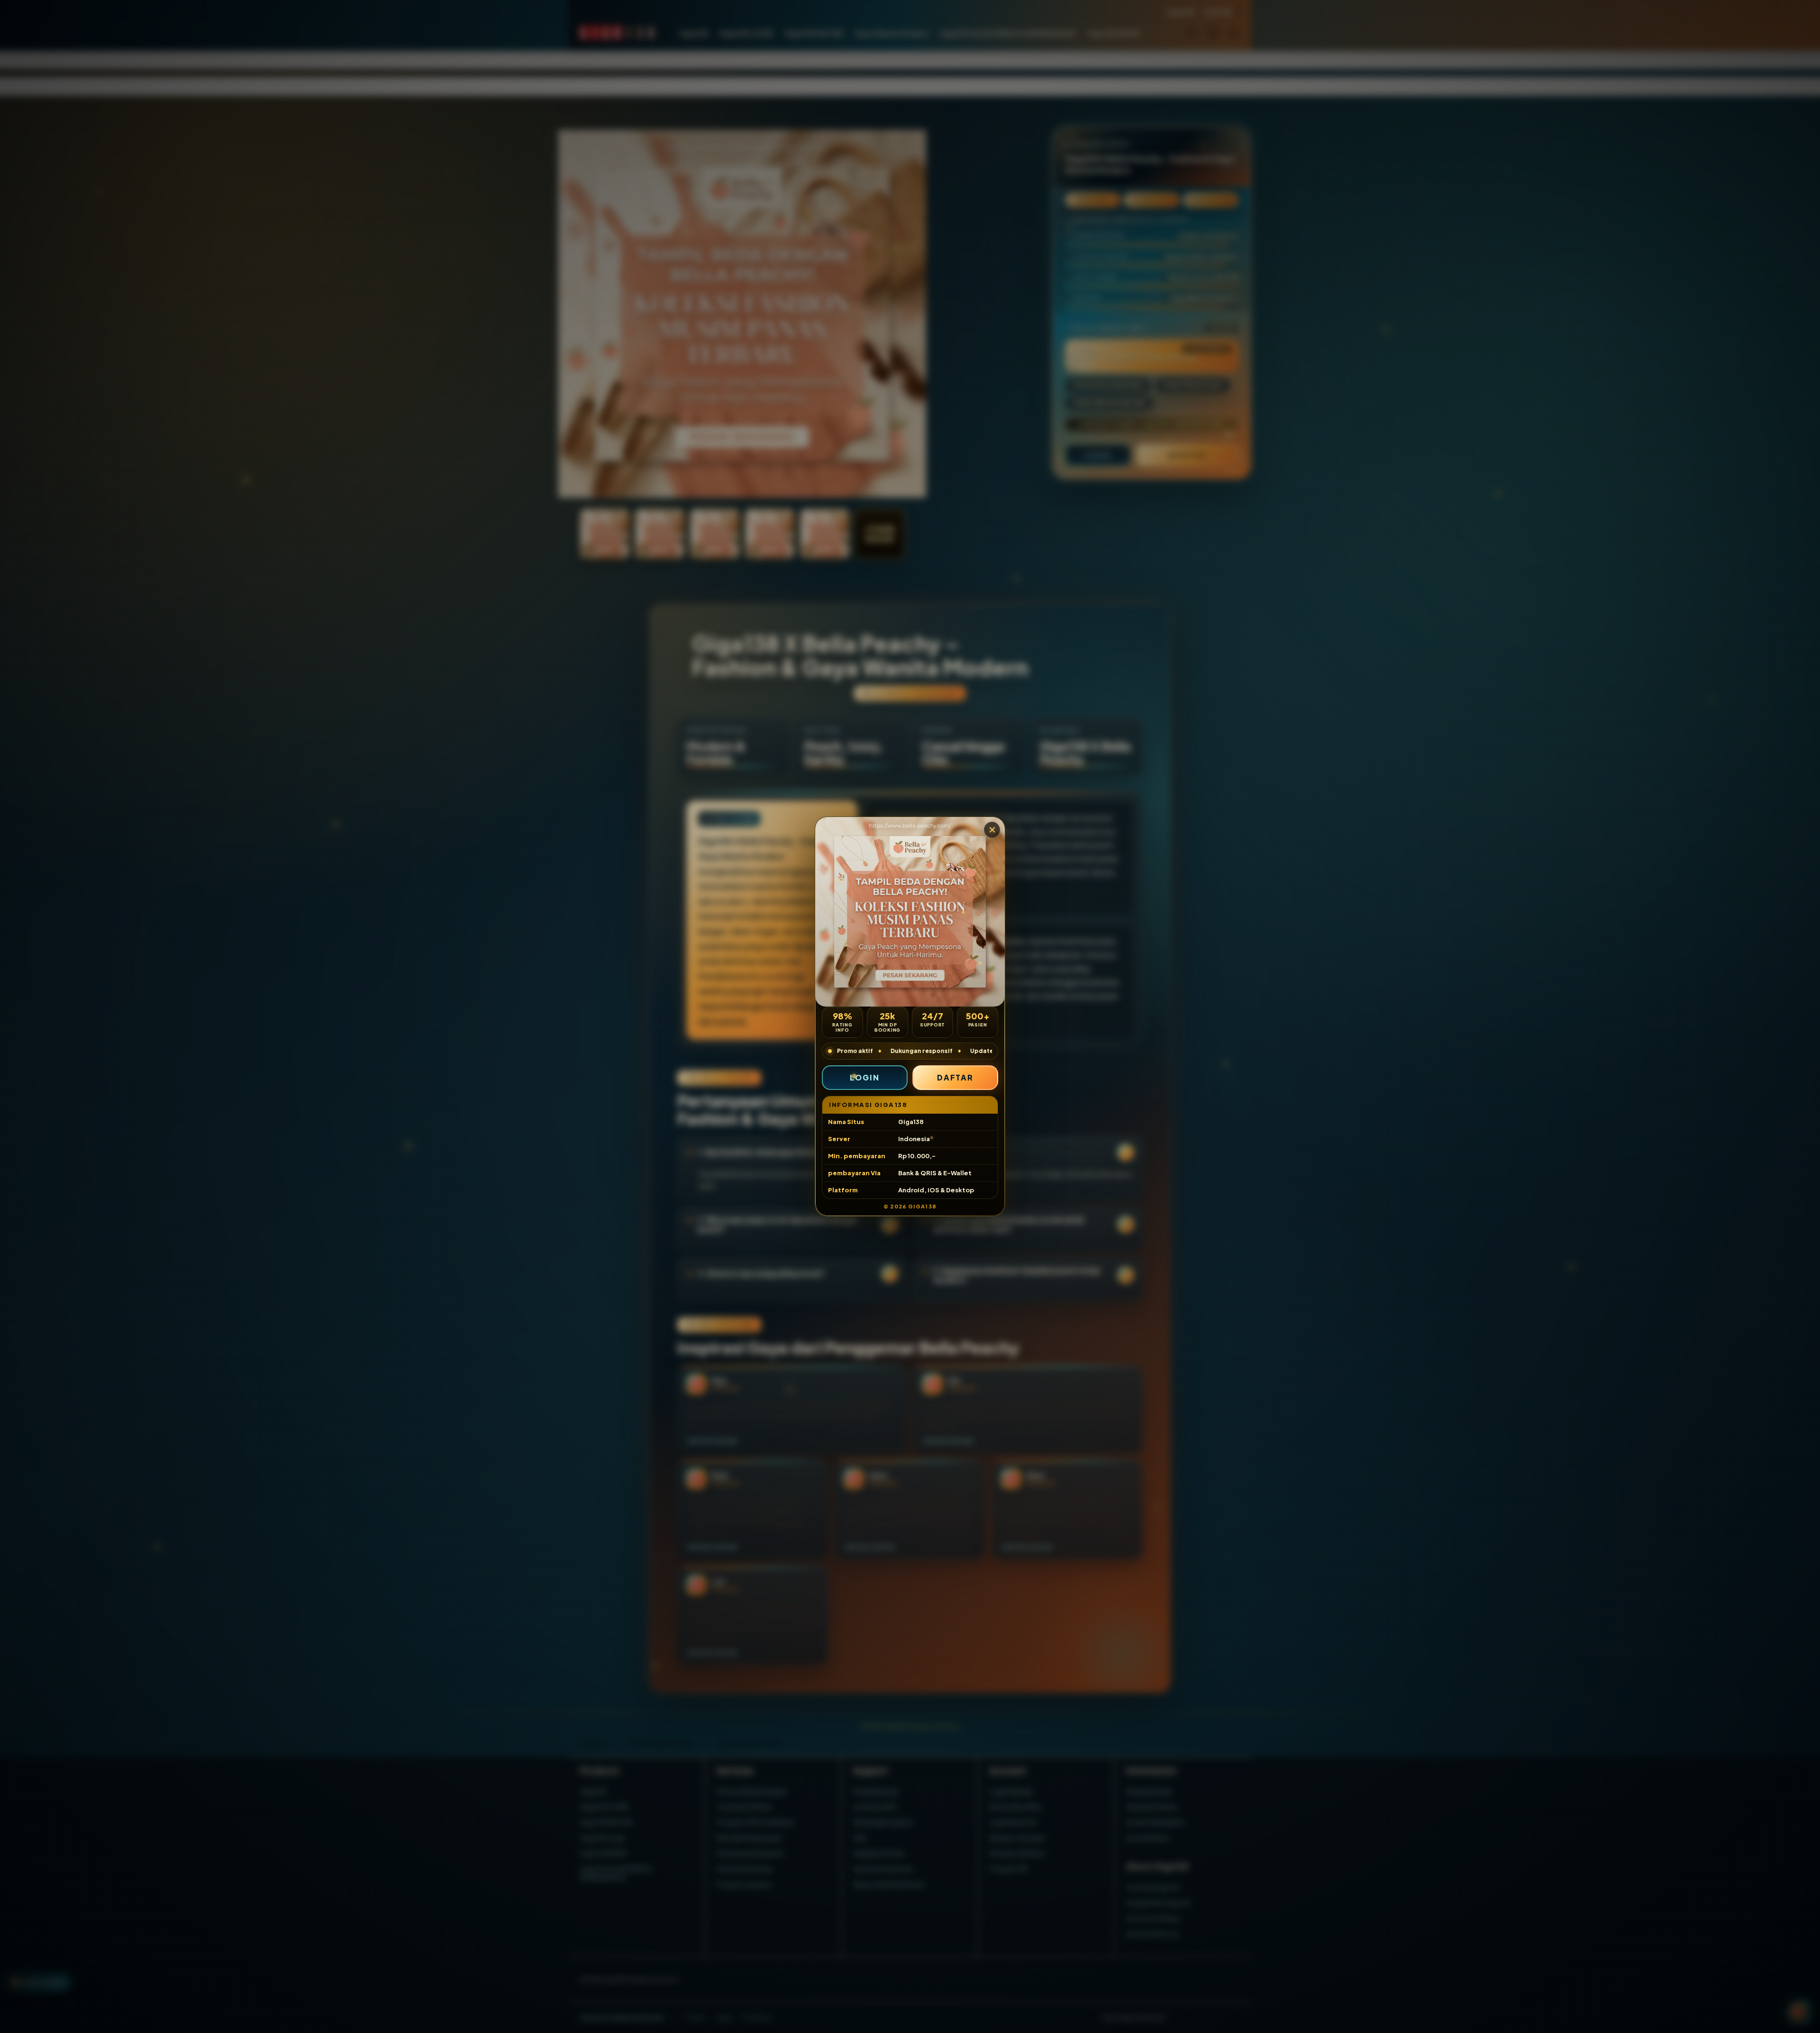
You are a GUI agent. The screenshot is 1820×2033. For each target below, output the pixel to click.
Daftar (955, 1077)
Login (865, 1077)
